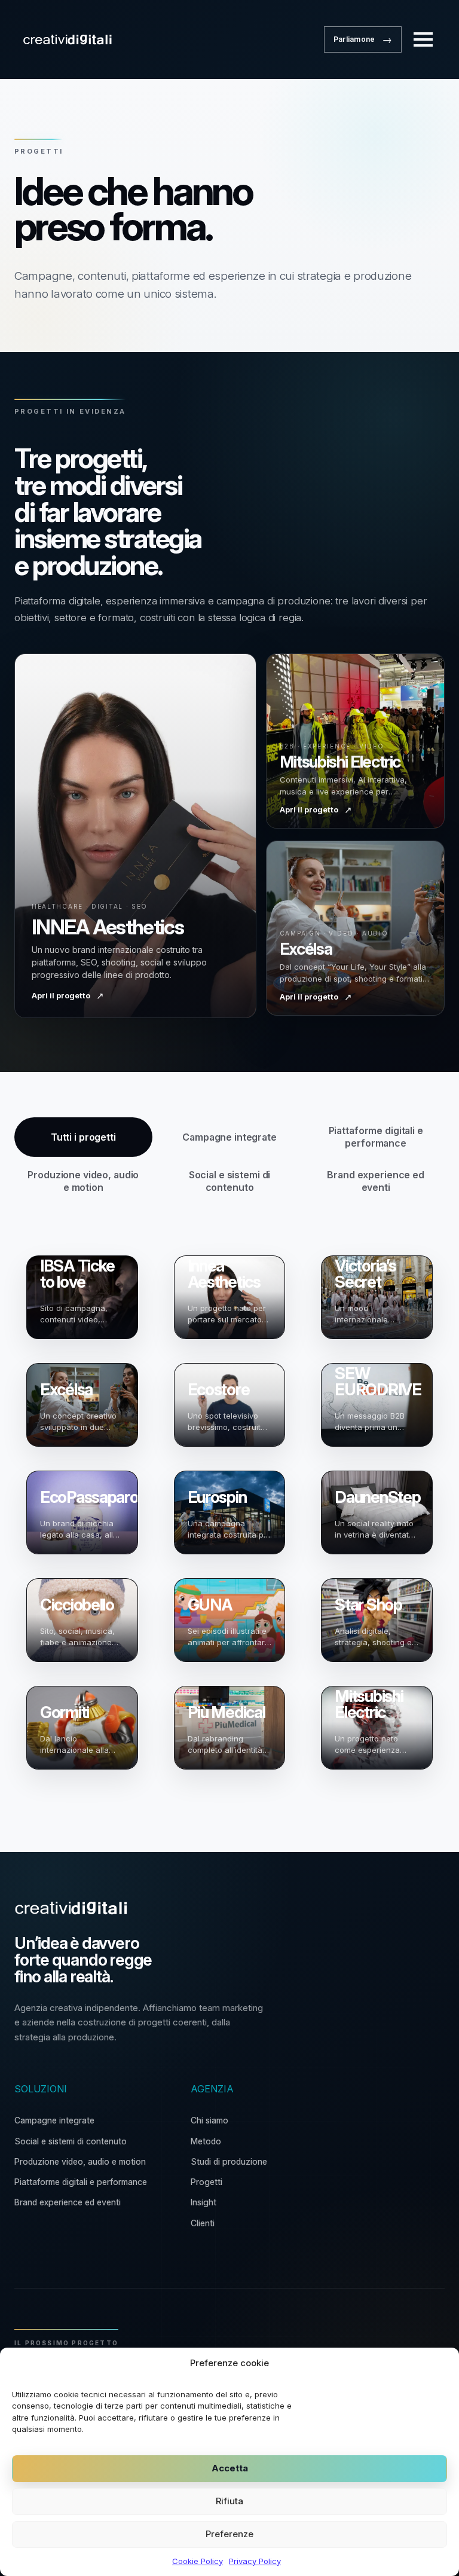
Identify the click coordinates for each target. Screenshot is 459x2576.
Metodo (206, 2141)
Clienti (203, 2223)
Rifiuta (229, 2501)
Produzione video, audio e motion (80, 2161)
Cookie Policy (198, 2561)
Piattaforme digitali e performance (81, 2182)
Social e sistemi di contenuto (71, 2141)
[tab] (83, 1137)
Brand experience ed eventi (68, 2202)
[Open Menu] (423, 39)
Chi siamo (209, 2120)
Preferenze (229, 2534)
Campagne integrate (54, 2120)
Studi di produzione (229, 2161)
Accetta (230, 2468)
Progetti (206, 2182)
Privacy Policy (255, 2561)
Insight (204, 2202)
